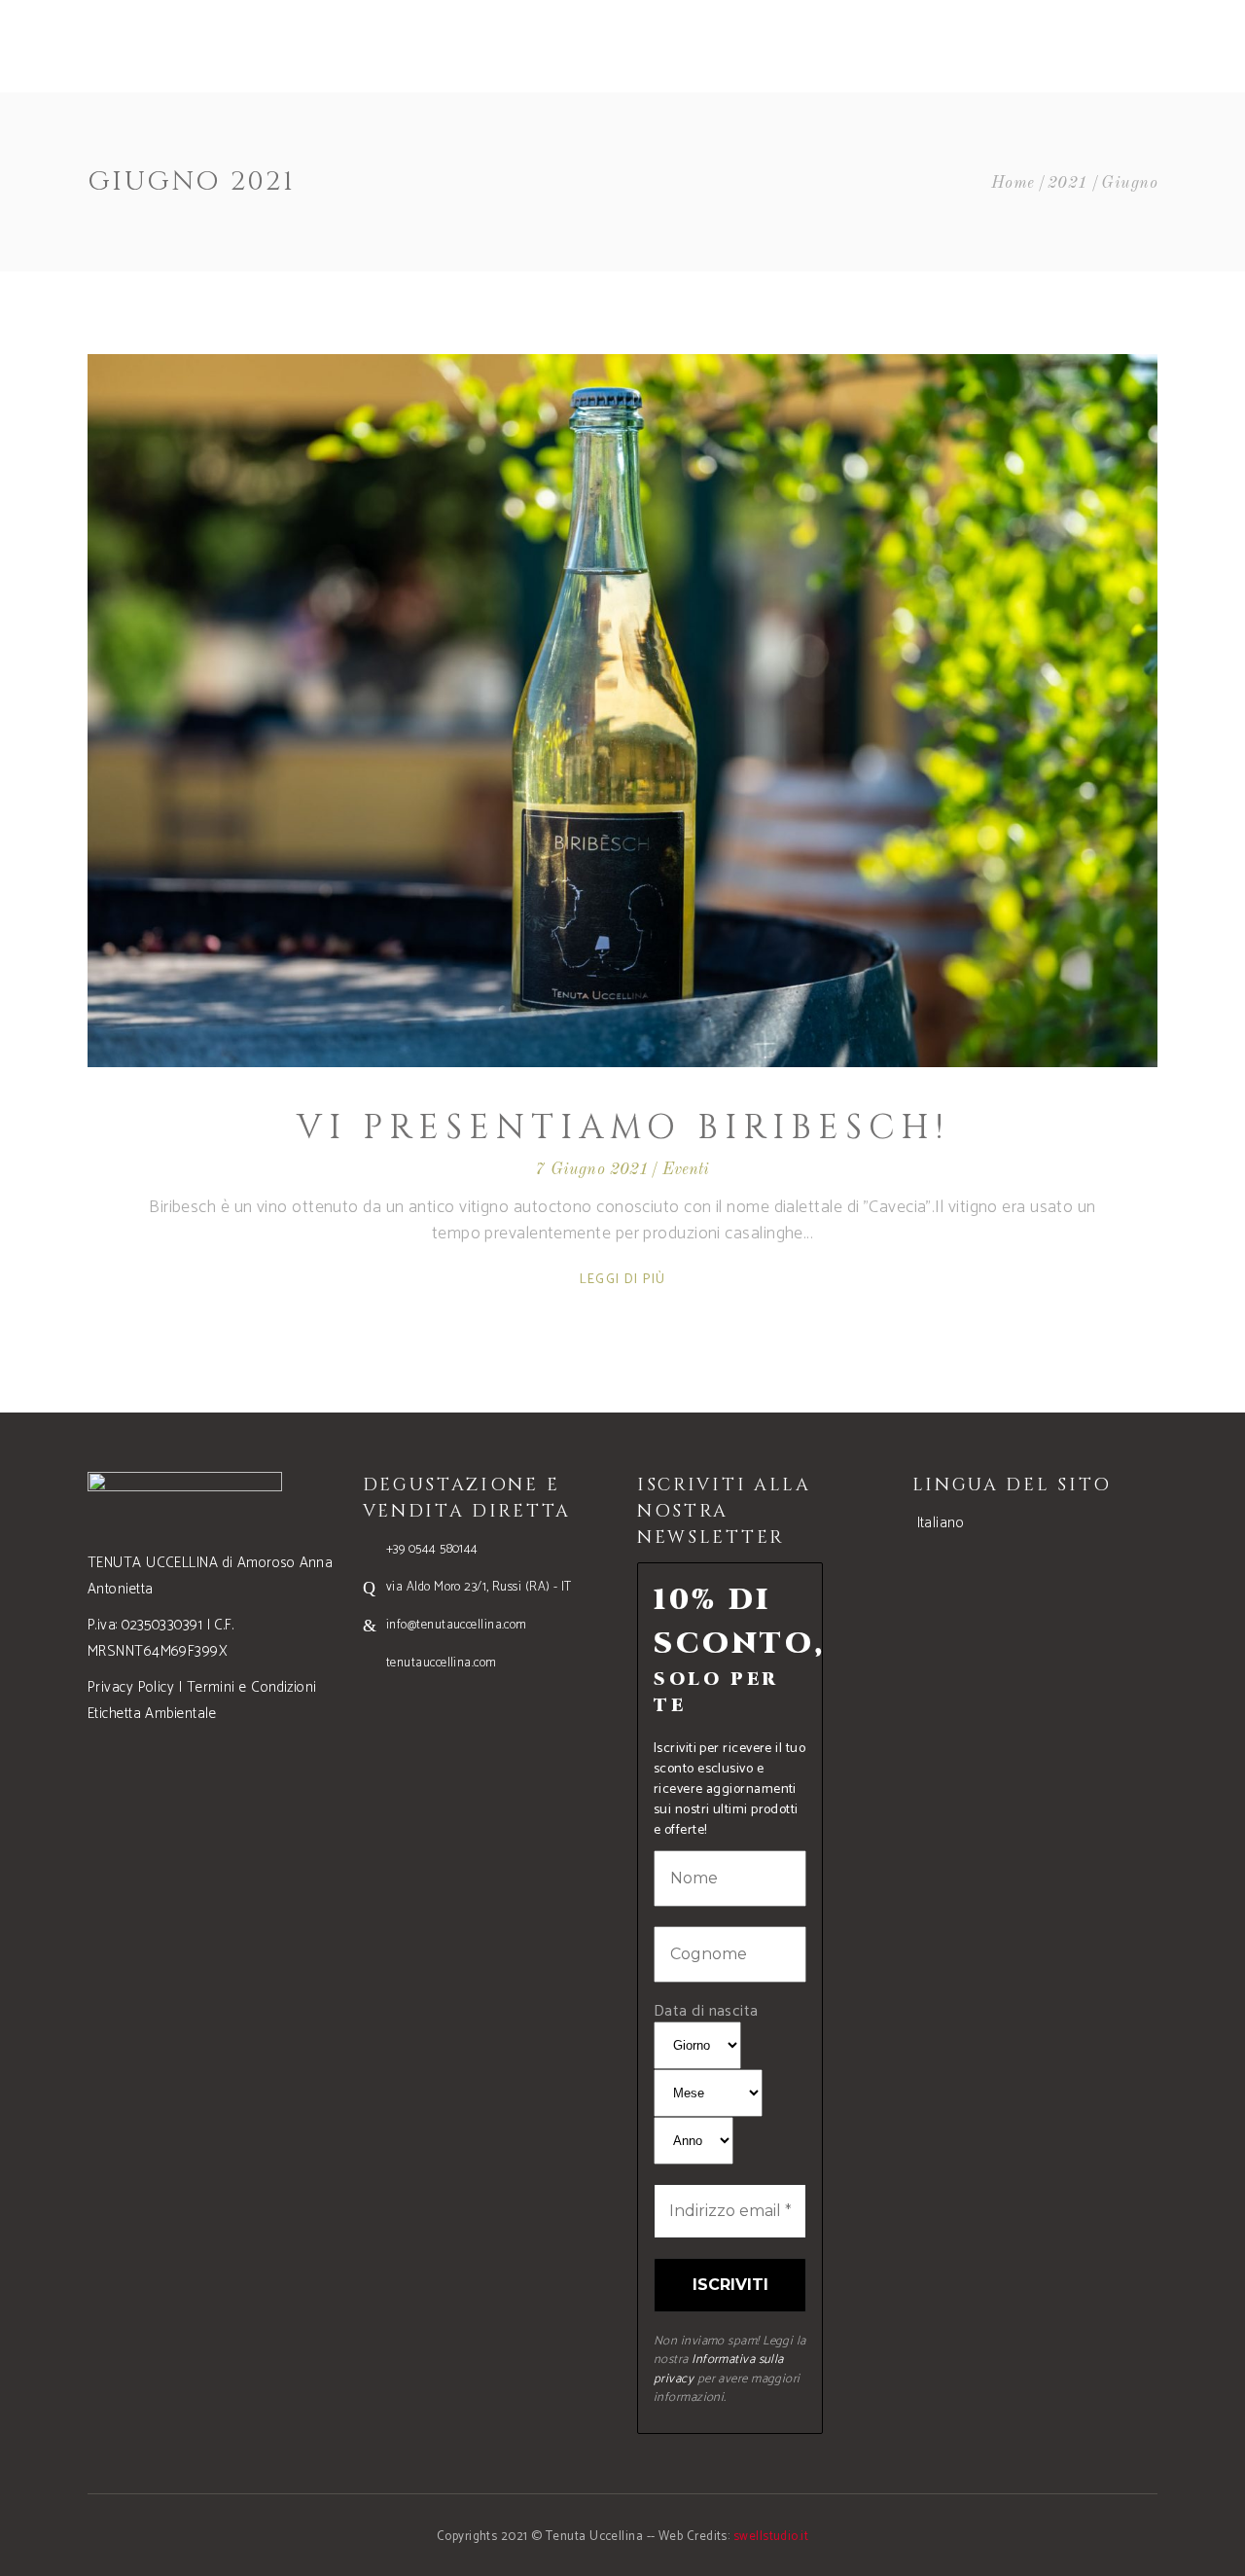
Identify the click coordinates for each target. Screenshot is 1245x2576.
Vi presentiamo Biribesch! (623, 1128)
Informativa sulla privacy (719, 2369)
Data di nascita (706, 2011)
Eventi (686, 1170)
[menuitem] (939, 1523)
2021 (1068, 183)
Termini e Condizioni (252, 1687)
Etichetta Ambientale (152, 1714)
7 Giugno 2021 (592, 1170)
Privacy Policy (131, 1687)
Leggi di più (623, 1280)
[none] (1035, 1523)
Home (1013, 183)
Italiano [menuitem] (941, 1523)
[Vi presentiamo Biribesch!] (622, 711)
